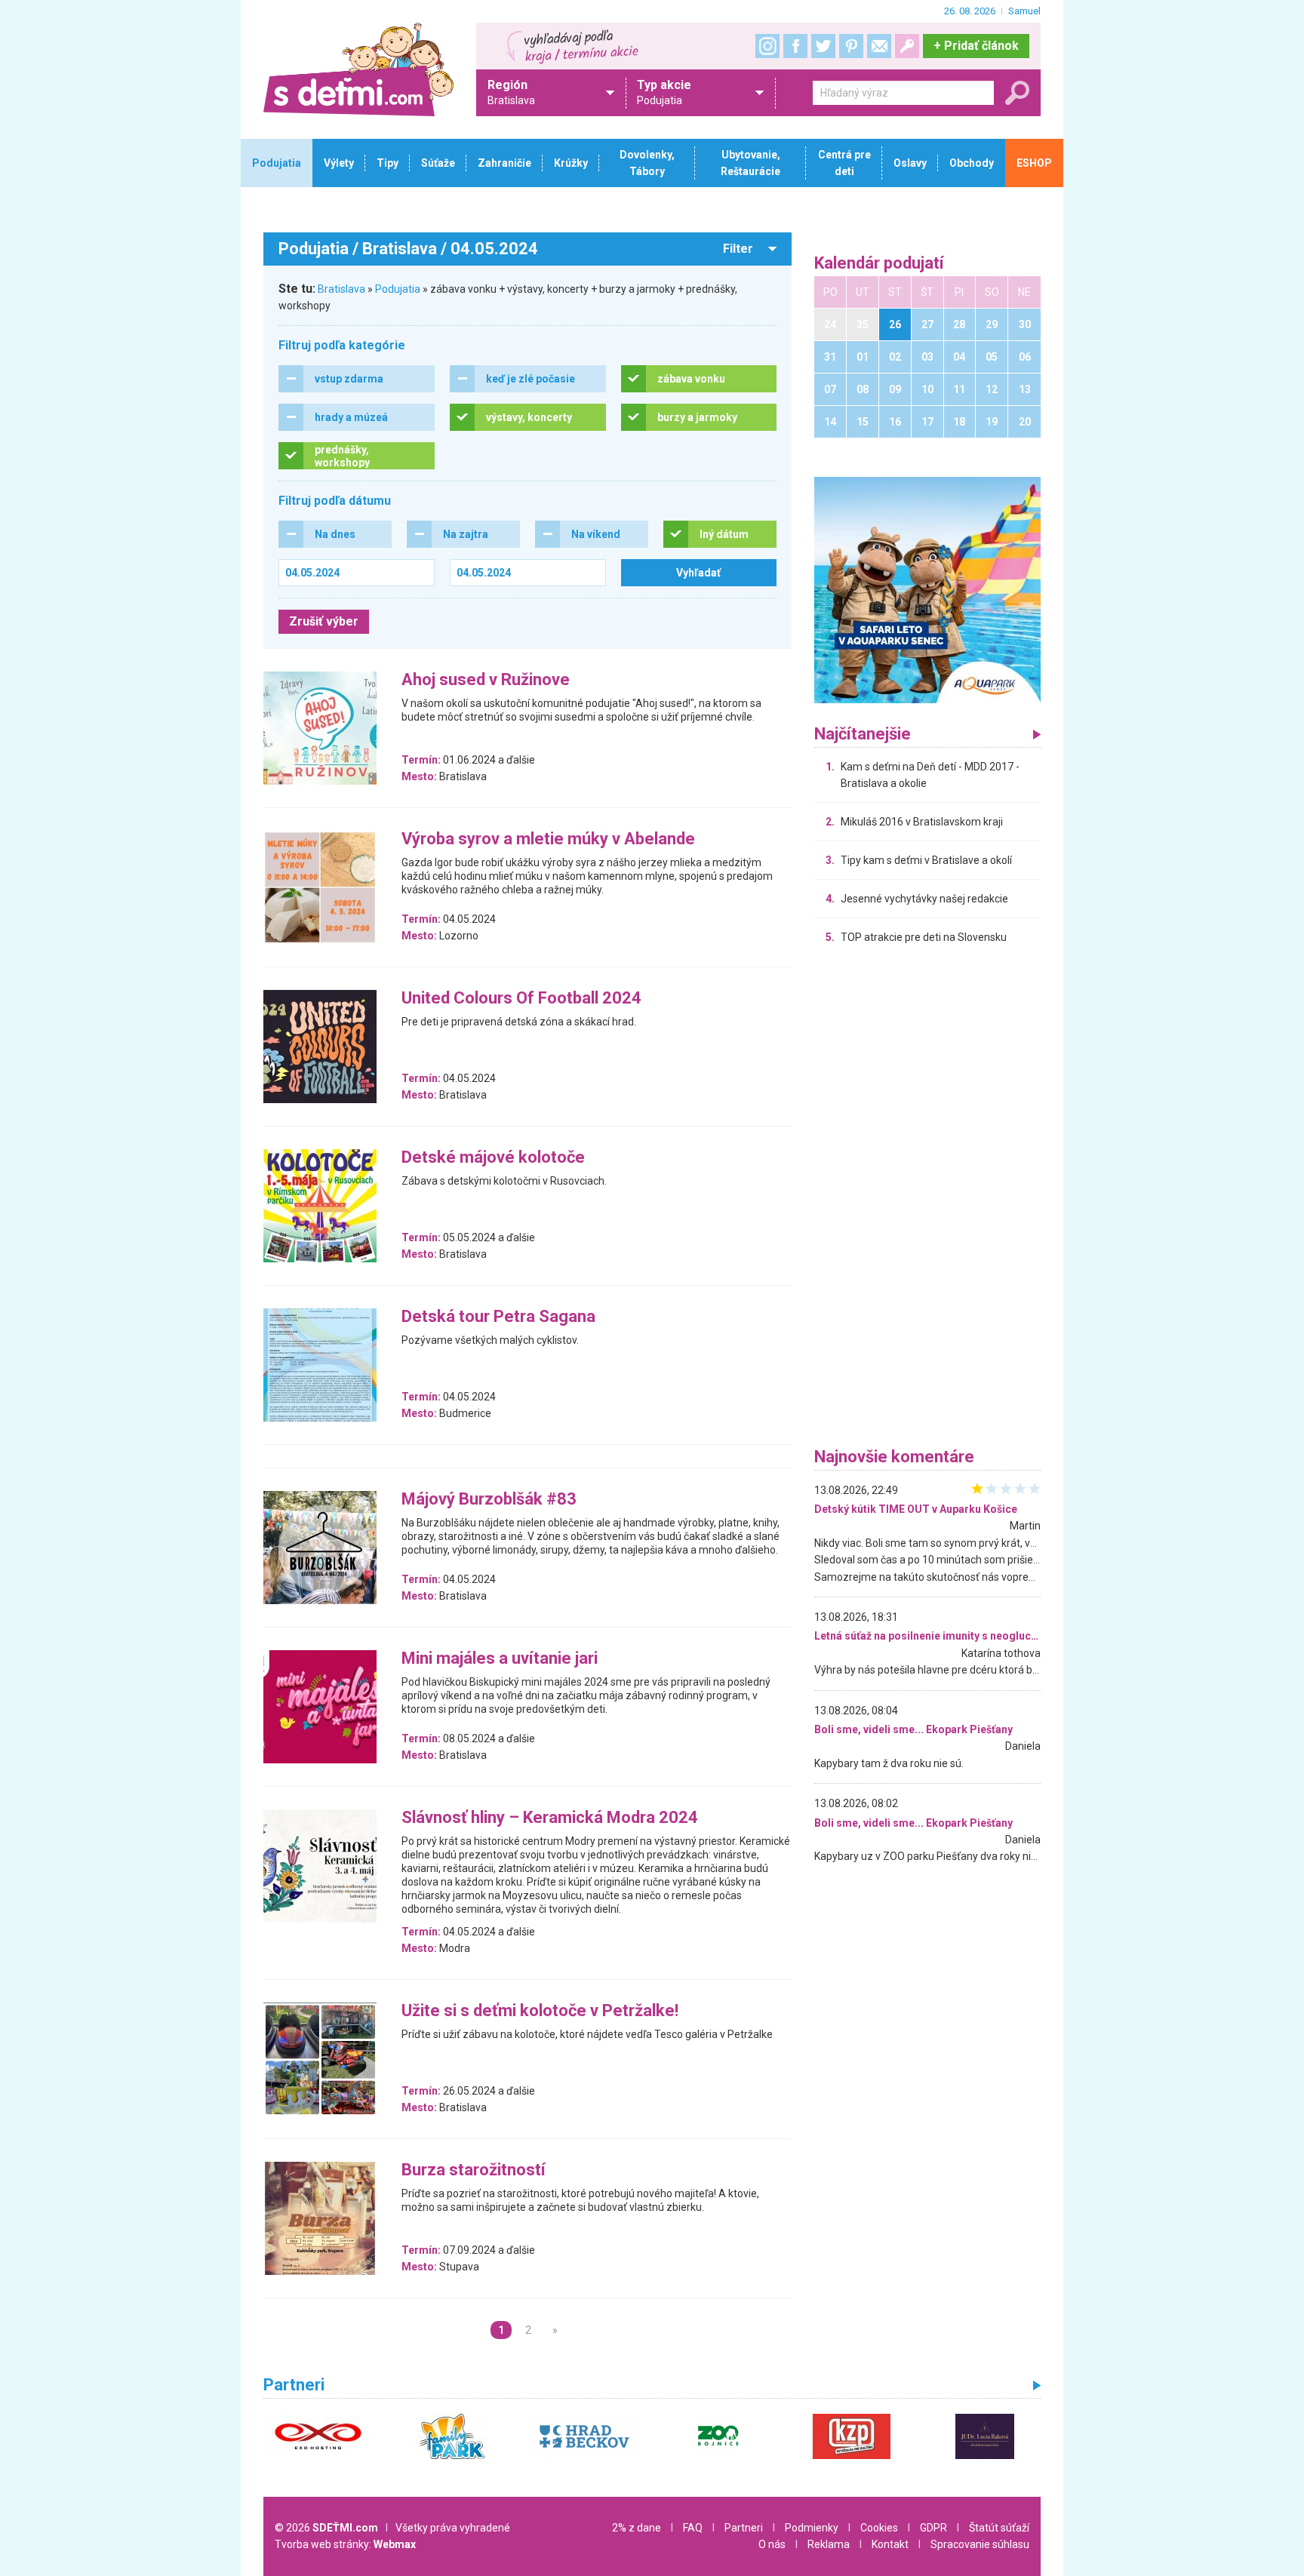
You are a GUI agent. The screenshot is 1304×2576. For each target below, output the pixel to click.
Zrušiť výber (324, 621)
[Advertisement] (927, 1200)
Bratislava (341, 289)
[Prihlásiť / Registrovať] (907, 46)
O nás (772, 2544)
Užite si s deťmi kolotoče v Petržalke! (540, 2011)
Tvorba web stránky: (345, 2544)
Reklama (829, 2544)
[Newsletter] (879, 46)
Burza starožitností (474, 2170)
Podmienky (812, 2528)
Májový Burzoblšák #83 (489, 1500)
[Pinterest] (851, 46)
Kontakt (890, 2544)
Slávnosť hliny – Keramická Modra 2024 (550, 1818)
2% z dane (637, 2528)
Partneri (744, 2528)
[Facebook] (795, 46)
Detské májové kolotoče (493, 1158)
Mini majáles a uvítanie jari (500, 1659)
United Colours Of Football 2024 (521, 999)
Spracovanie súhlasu (980, 2544)
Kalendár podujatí (879, 264)
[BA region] (927, 589)
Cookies (879, 2528)
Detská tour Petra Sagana (498, 1317)
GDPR (933, 2528)
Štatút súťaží (999, 2528)
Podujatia (398, 289)
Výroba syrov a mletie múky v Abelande (548, 839)
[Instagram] (767, 46)
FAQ (693, 2528)
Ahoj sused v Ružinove (486, 680)
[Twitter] (823, 46)
